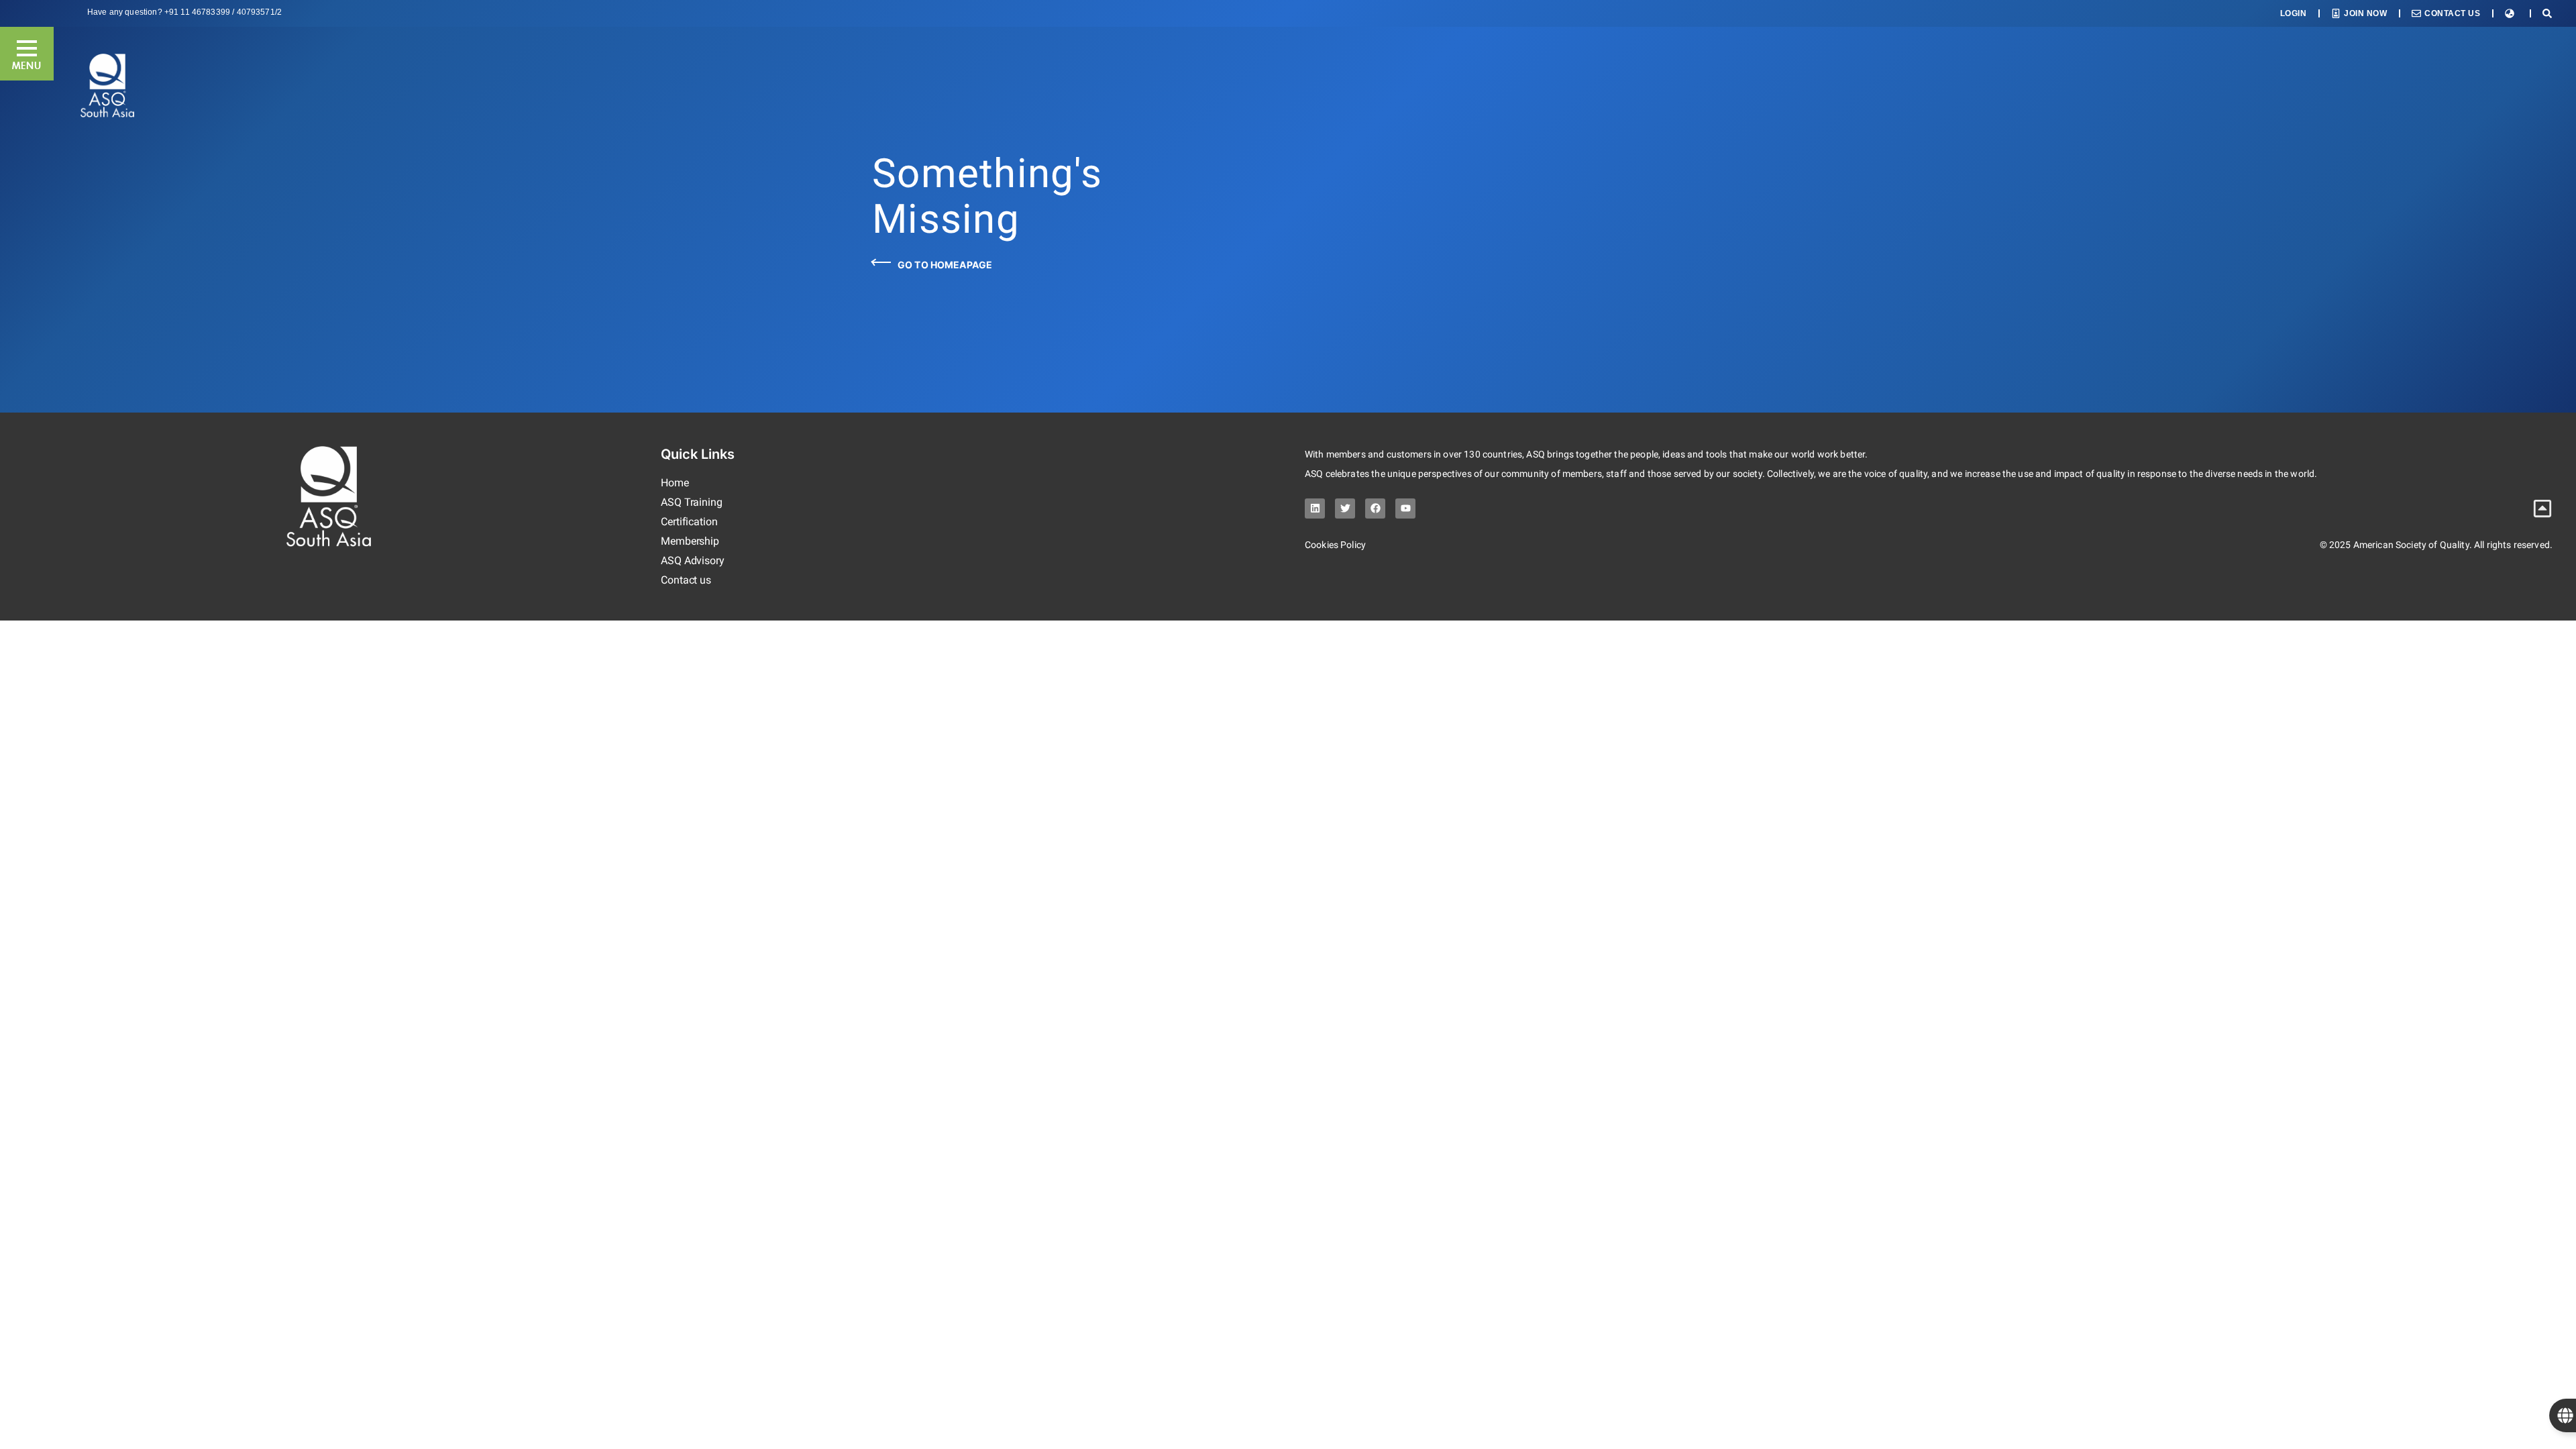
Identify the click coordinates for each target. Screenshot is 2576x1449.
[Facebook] (1375, 508)
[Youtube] (1405, 508)
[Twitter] (1345, 508)
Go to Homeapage (945, 265)
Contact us (686, 580)
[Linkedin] (1315, 508)
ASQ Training (692, 502)
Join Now (2365, 13)
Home (675, 483)
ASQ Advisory (693, 560)
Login (2294, 13)
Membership (690, 541)
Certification (689, 522)
